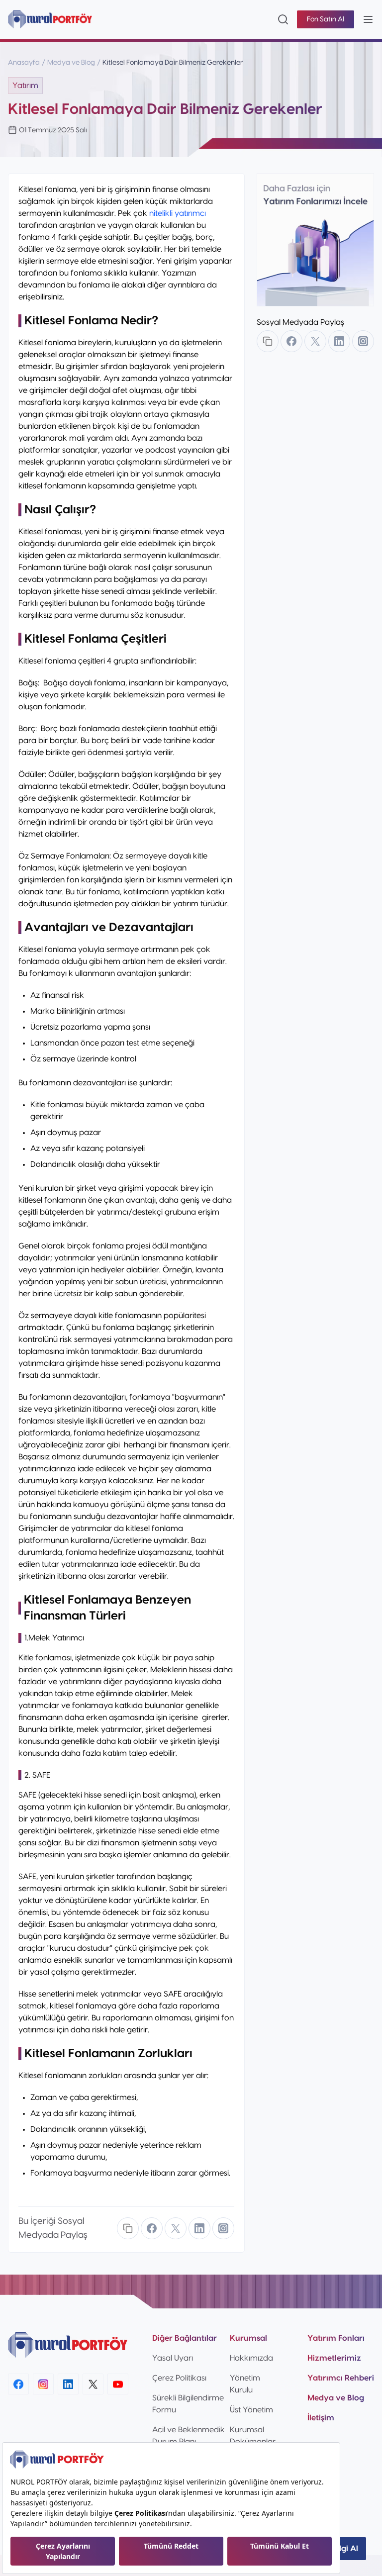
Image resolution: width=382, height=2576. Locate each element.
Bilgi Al (345, 2549)
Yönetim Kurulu (245, 2384)
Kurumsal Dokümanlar (253, 2436)
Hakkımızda (251, 2358)
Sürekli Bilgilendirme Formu (188, 2404)
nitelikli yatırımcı (178, 213)
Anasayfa (24, 63)
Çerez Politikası (179, 2378)
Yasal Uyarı (173, 2358)
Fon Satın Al (326, 19)
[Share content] (128, 2228)
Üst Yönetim (251, 2410)
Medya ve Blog (71, 63)
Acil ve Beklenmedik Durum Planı (189, 2436)
